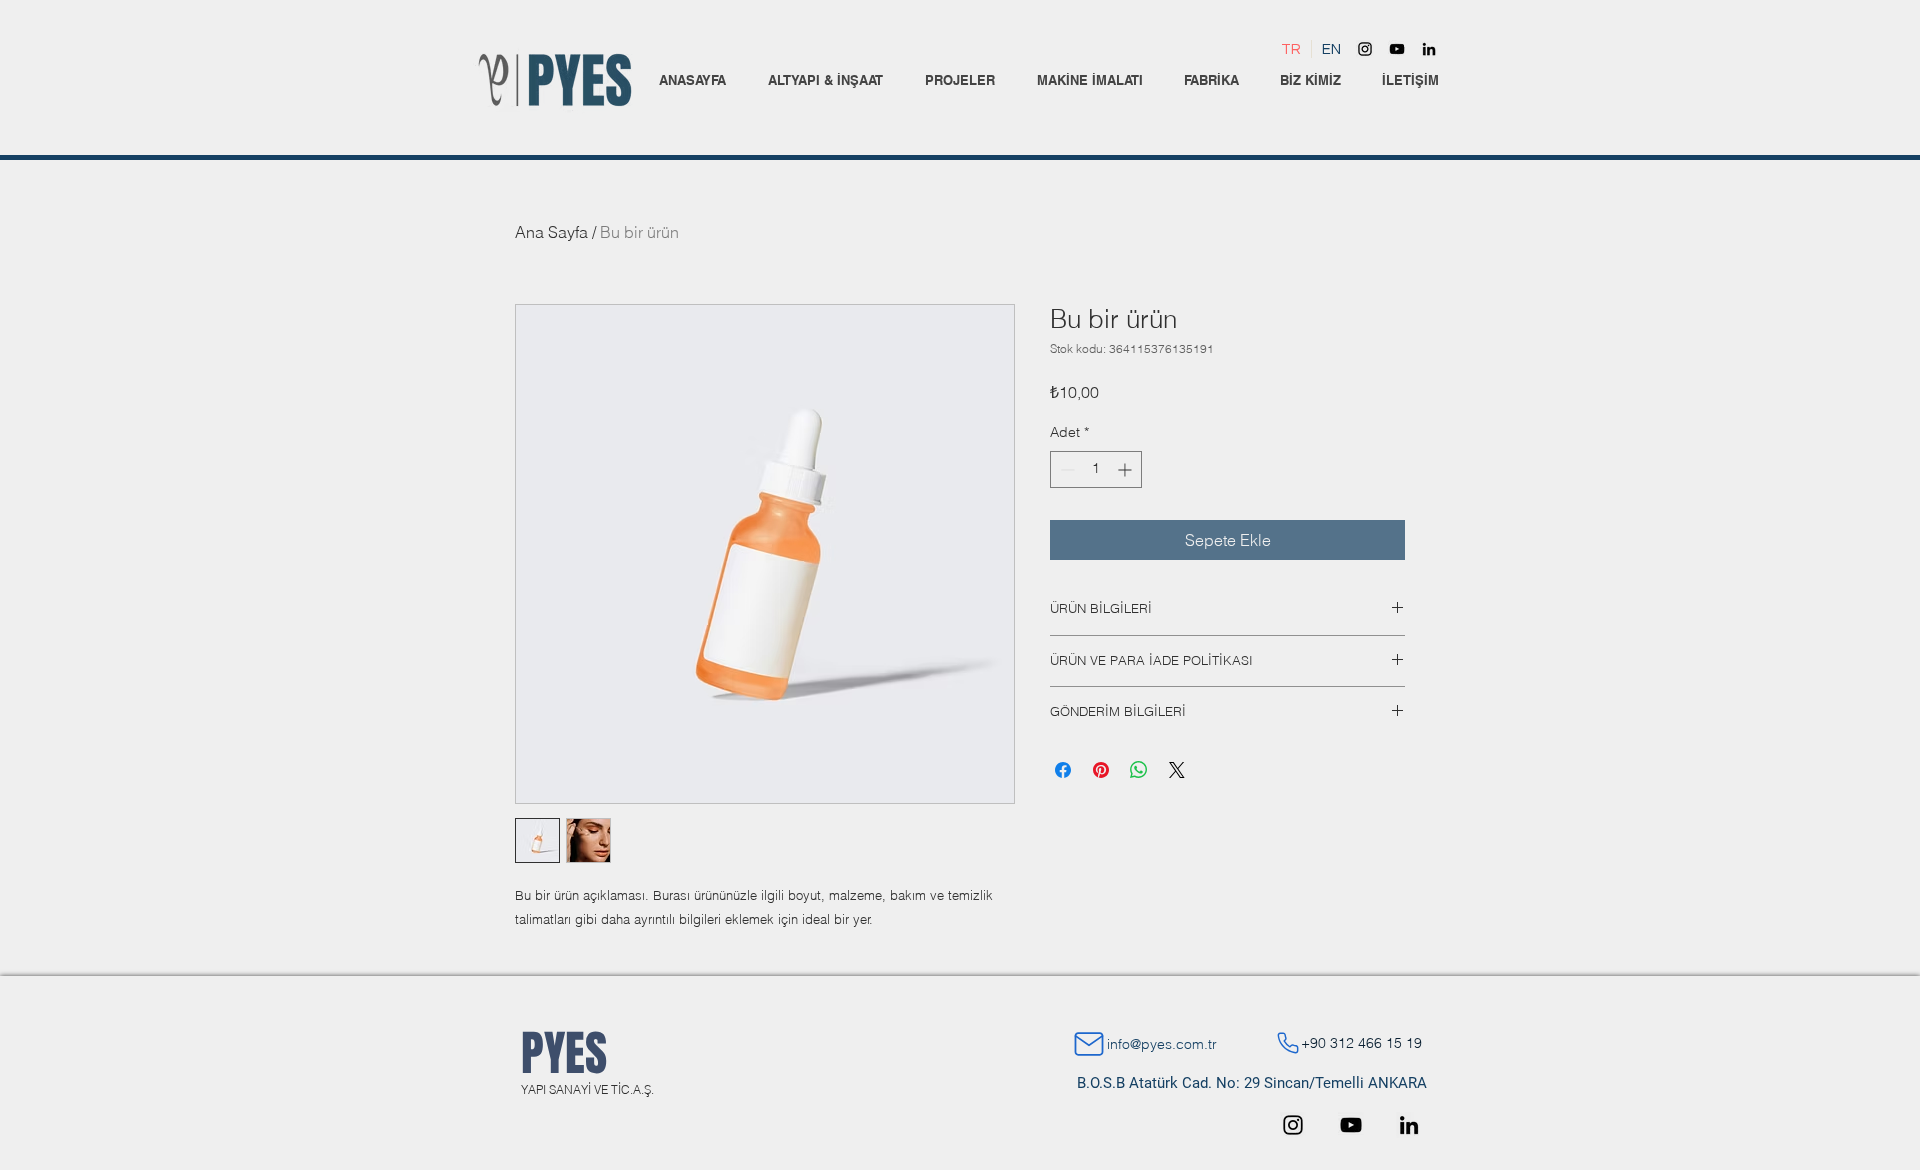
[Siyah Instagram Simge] (1365, 49)
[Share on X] (1177, 770)
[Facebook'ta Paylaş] (1063, 770)
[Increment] (1126, 469)
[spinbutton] (1096, 469)
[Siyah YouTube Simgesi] (1397, 49)
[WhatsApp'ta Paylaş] (1139, 770)
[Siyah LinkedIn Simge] (1429, 49)
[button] (825, 80)
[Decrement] (1065, 469)
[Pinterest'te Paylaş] (1101, 770)
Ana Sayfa (551, 232)
